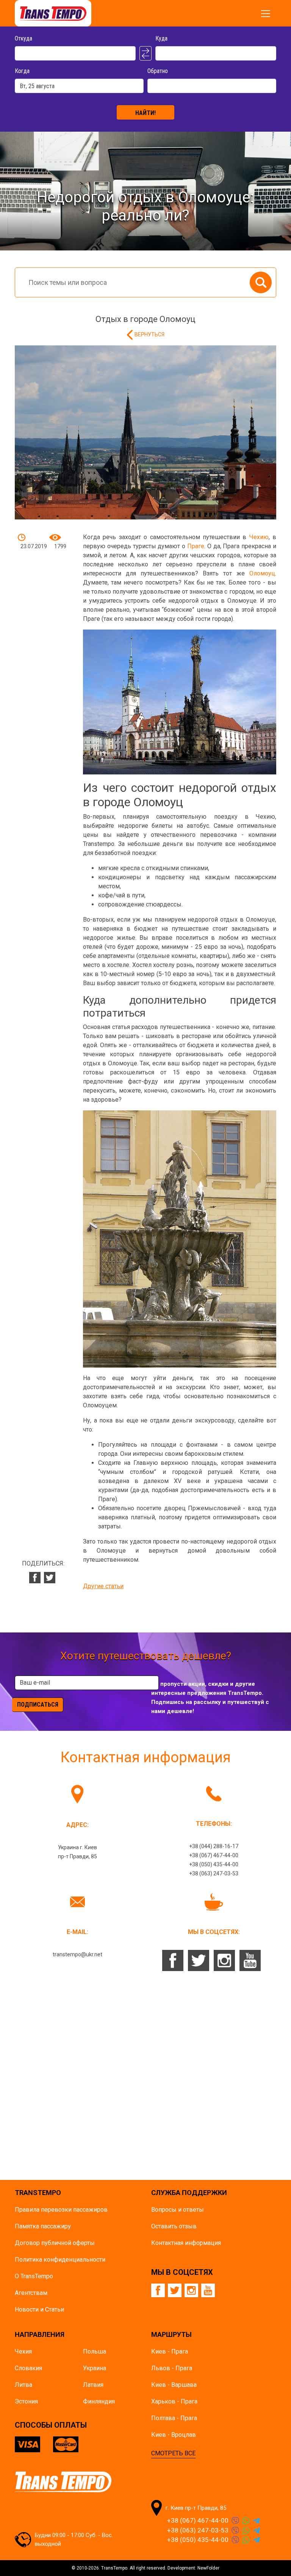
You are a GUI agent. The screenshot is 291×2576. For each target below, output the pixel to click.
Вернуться (149, 334)
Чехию (259, 537)
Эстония (26, 2401)
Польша (95, 2351)
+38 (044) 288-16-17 (214, 1846)
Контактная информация (186, 2243)
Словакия (28, 2368)
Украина (95, 2368)
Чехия (23, 2351)
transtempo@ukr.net (77, 1954)
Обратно (158, 71)
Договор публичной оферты (55, 2243)
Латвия (93, 2385)
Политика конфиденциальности (60, 2260)
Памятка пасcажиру (43, 2226)
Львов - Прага (172, 2368)
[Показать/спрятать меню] (266, 14)
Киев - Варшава (174, 2385)
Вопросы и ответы (178, 2210)
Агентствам (31, 2293)
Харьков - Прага (174, 2401)
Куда (161, 38)
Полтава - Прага (174, 2418)
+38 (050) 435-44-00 (214, 1864)
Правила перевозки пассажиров (61, 2210)
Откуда (23, 38)
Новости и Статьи (39, 2309)
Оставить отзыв (174, 2226)
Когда (22, 71)
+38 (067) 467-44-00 (214, 1855)
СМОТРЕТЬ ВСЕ (173, 2453)
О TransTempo (34, 2276)
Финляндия (99, 2401)
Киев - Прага (170, 2351)
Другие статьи (103, 1586)
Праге (196, 546)
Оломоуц (262, 573)
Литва (23, 2385)
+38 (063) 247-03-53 (214, 1873)
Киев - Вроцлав (174, 2435)
